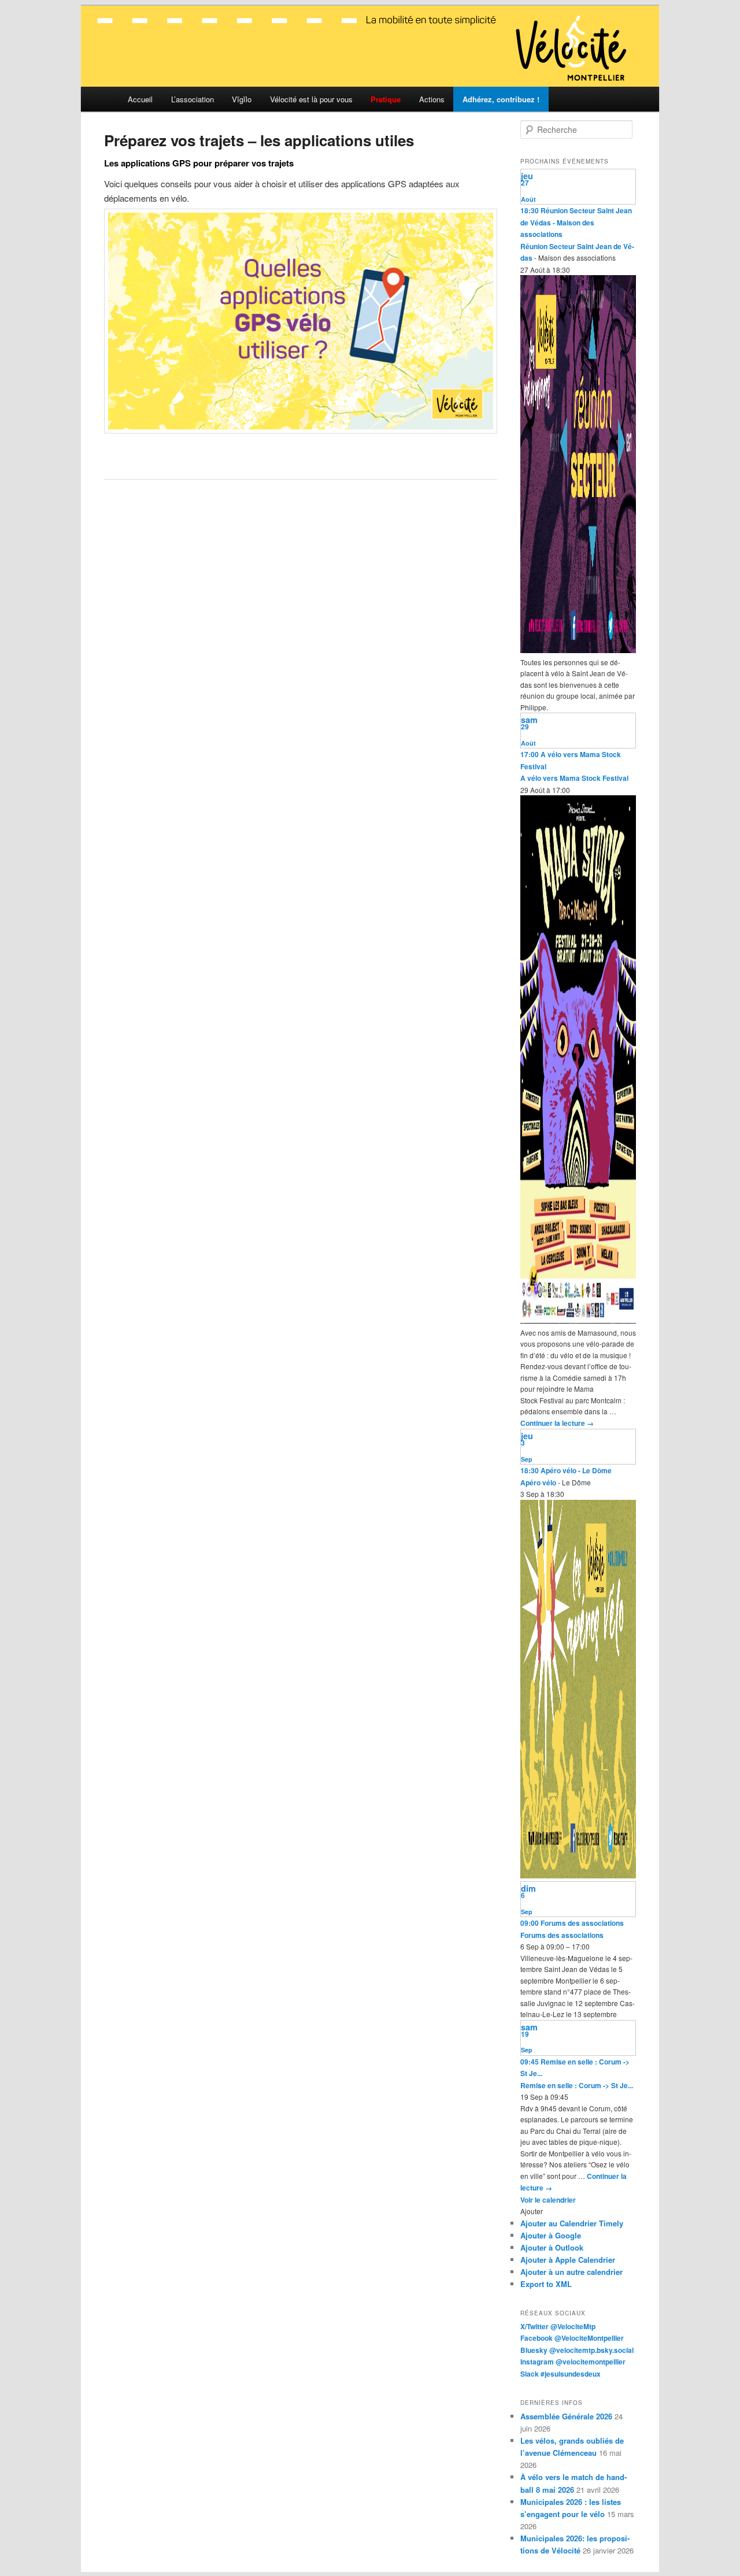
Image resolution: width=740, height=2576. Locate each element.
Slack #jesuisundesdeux (560, 2374)
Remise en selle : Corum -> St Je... (577, 2085)
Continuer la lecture (557, 1423)
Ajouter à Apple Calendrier (568, 2260)
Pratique (386, 99)
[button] (532, 2211)
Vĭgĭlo (242, 99)
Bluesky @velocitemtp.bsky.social (577, 2350)
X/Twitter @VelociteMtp (558, 2326)
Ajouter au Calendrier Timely (572, 2223)
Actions (432, 99)
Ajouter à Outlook (552, 2247)
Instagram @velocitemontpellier (573, 2362)
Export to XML (546, 2284)
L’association (193, 99)
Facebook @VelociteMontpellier (572, 2338)
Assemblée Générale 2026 (566, 2416)
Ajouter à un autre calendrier (571, 2272)
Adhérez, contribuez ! (501, 99)
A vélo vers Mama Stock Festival (574, 778)
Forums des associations (562, 1935)
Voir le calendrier (548, 2200)
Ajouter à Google (551, 2235)
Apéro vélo (538, 1482)
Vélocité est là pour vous (311, 99)
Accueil (140, 99)
